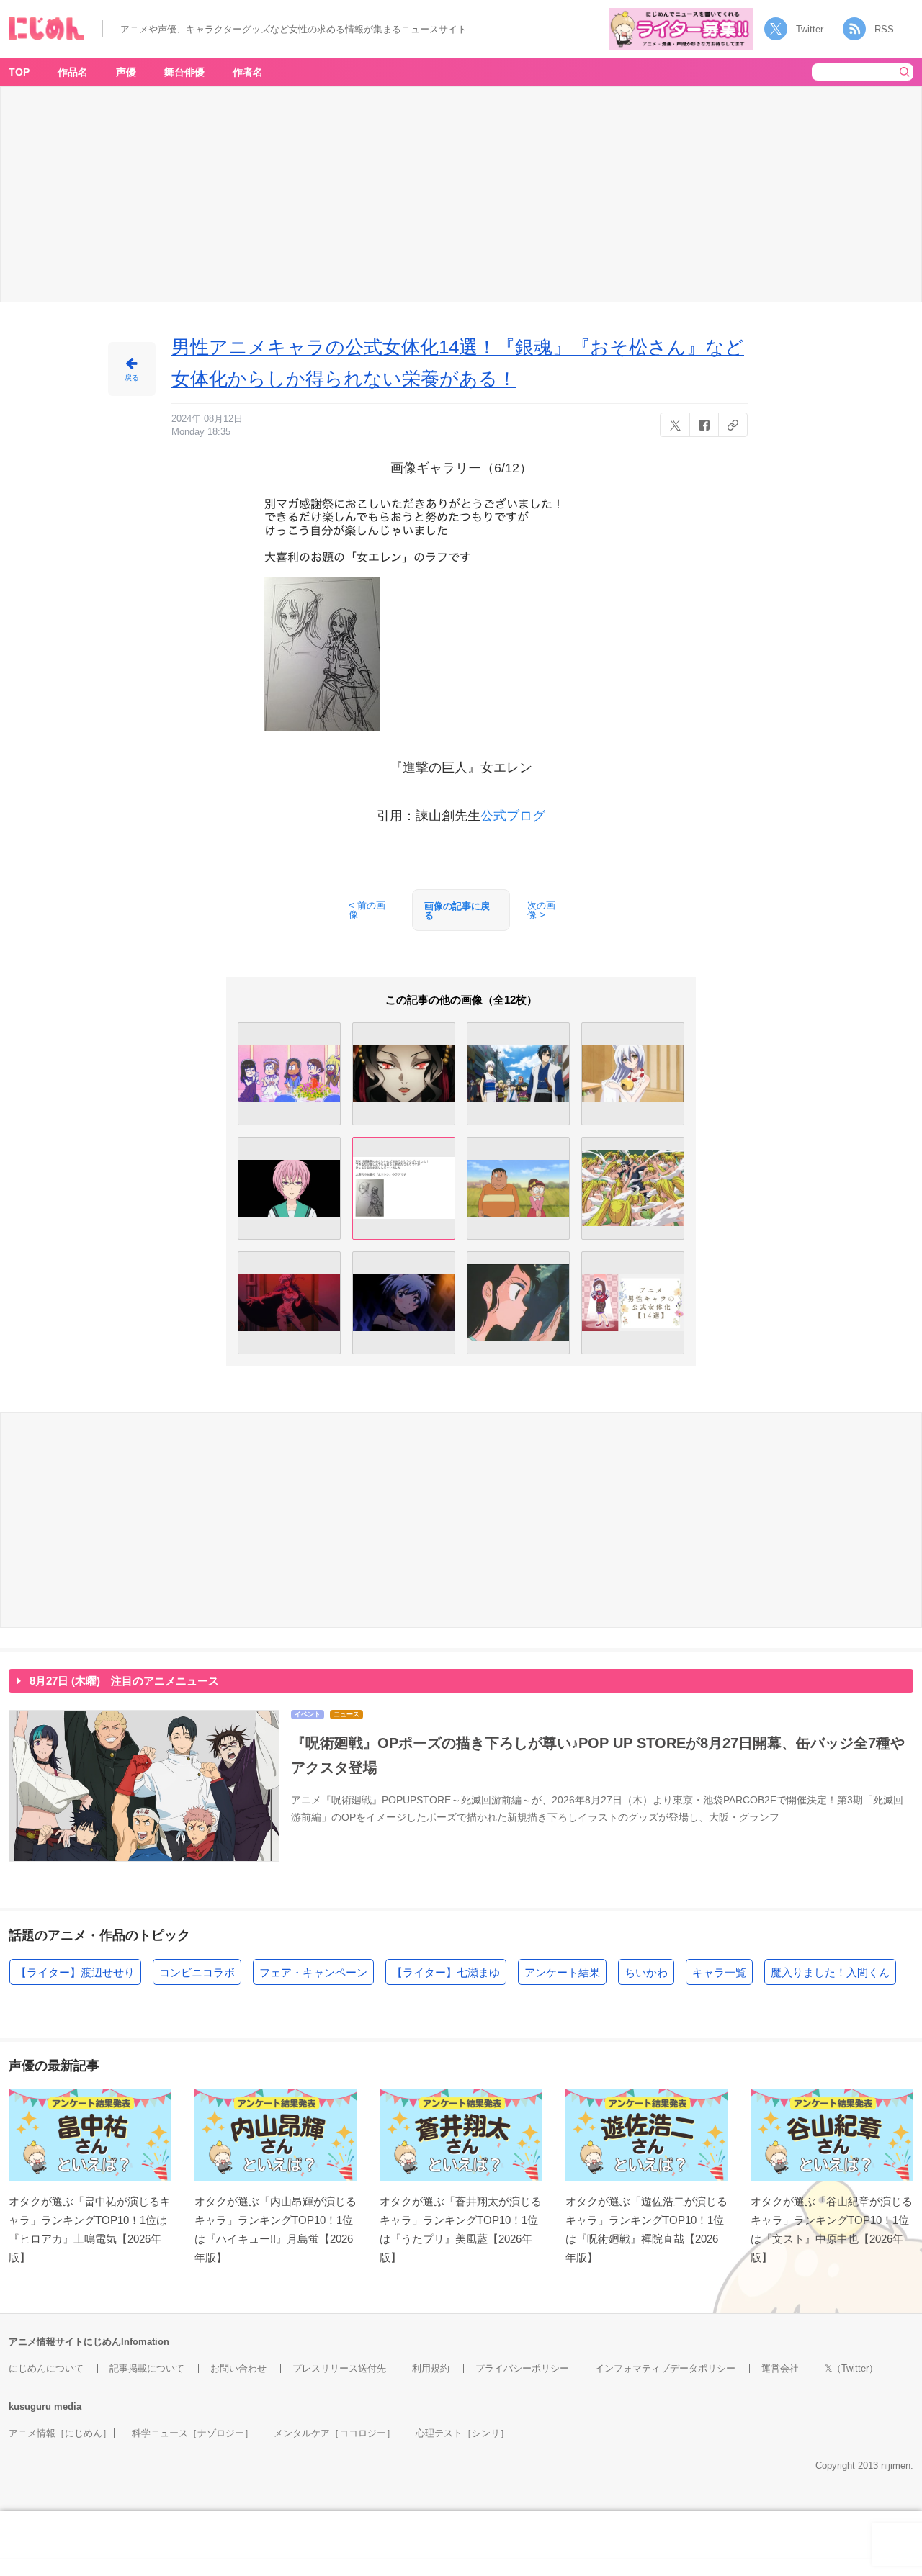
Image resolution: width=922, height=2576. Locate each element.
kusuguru (30, 2406)
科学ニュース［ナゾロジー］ (193, 2433)
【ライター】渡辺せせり (75, 1972)
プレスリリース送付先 (339, 2368)
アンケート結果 (562, 1972)
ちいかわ (646, 1972)
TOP (19, 72)
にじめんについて (46, 2368)
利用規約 (431, 2368)
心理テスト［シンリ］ (462, 2433)
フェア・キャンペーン (313, 1972)
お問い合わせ (238, 2368)
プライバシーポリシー (522, 2368)
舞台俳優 (184, 72)
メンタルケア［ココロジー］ (335, 2433)
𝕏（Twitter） (851, 2368)
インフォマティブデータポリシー (665, 2368)
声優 (126, 72)
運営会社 (780, 2368)
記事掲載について (147, 2368)
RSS (884, 29)
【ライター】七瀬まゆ (446, 1972)
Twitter (810, 29)
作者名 (248, 72)
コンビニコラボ (197, 1972)
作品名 (73, 72)
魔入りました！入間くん (830, 1972)
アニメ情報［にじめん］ (60, 2433)
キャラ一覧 (719, 1972)
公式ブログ (513, 816)
